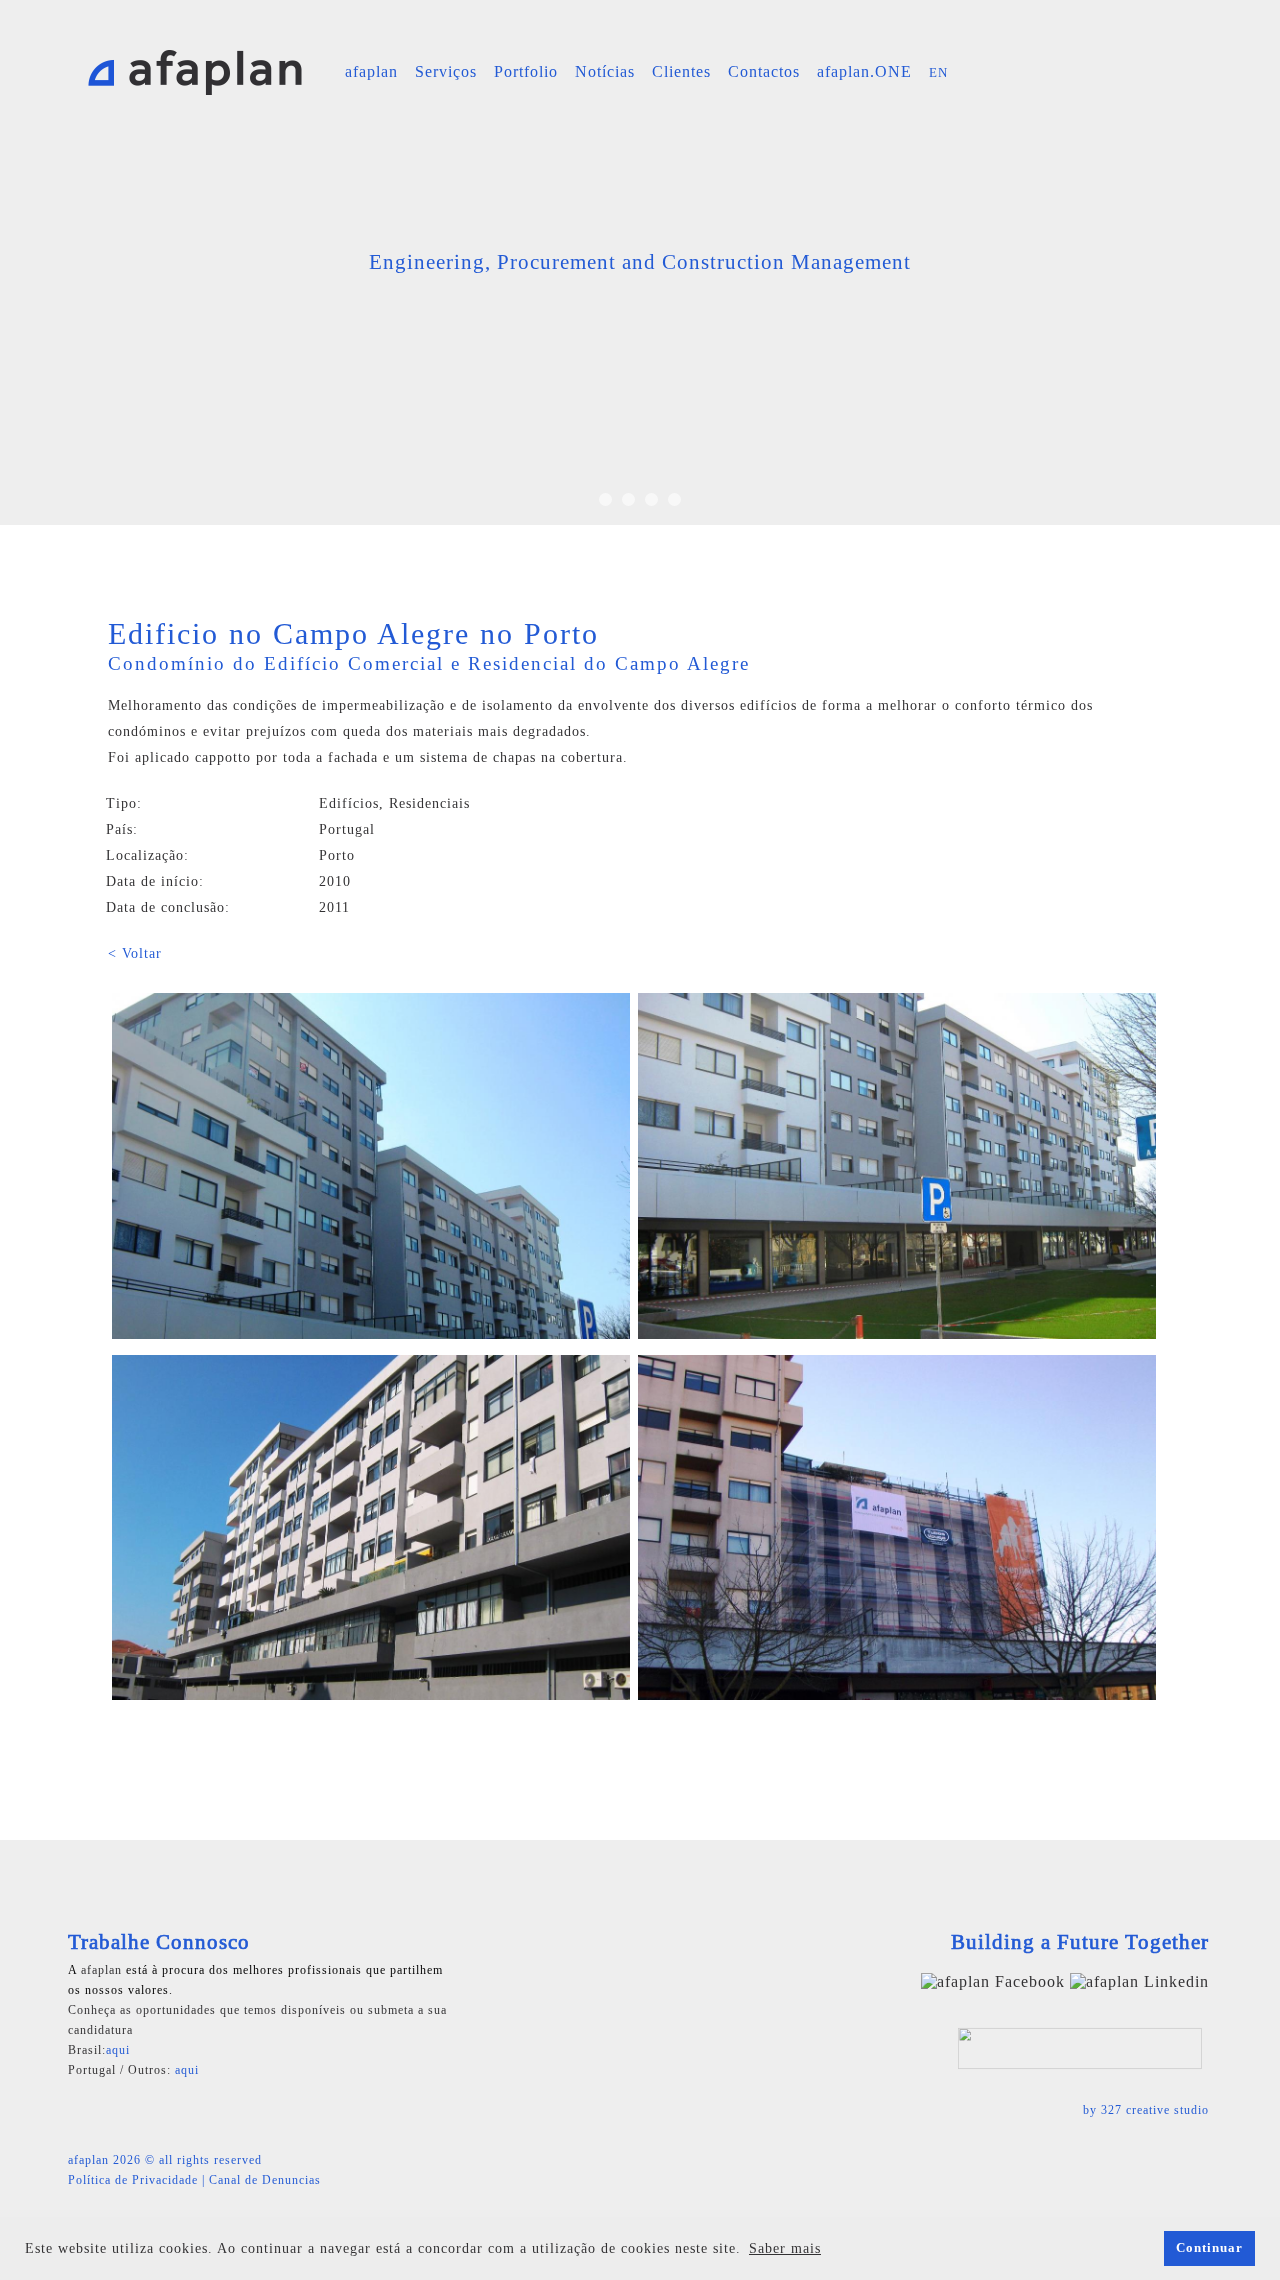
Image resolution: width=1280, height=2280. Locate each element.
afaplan (371, 71)
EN (938, 72)
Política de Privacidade (133, 2180)
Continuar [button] (1209, 2248)
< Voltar (135, 953)
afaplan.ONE (864, 71)
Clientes (681, 71)
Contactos (764, 71)
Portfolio (526, 71)
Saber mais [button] (785, 2248)
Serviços (446, 71)
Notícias (605, 71)
